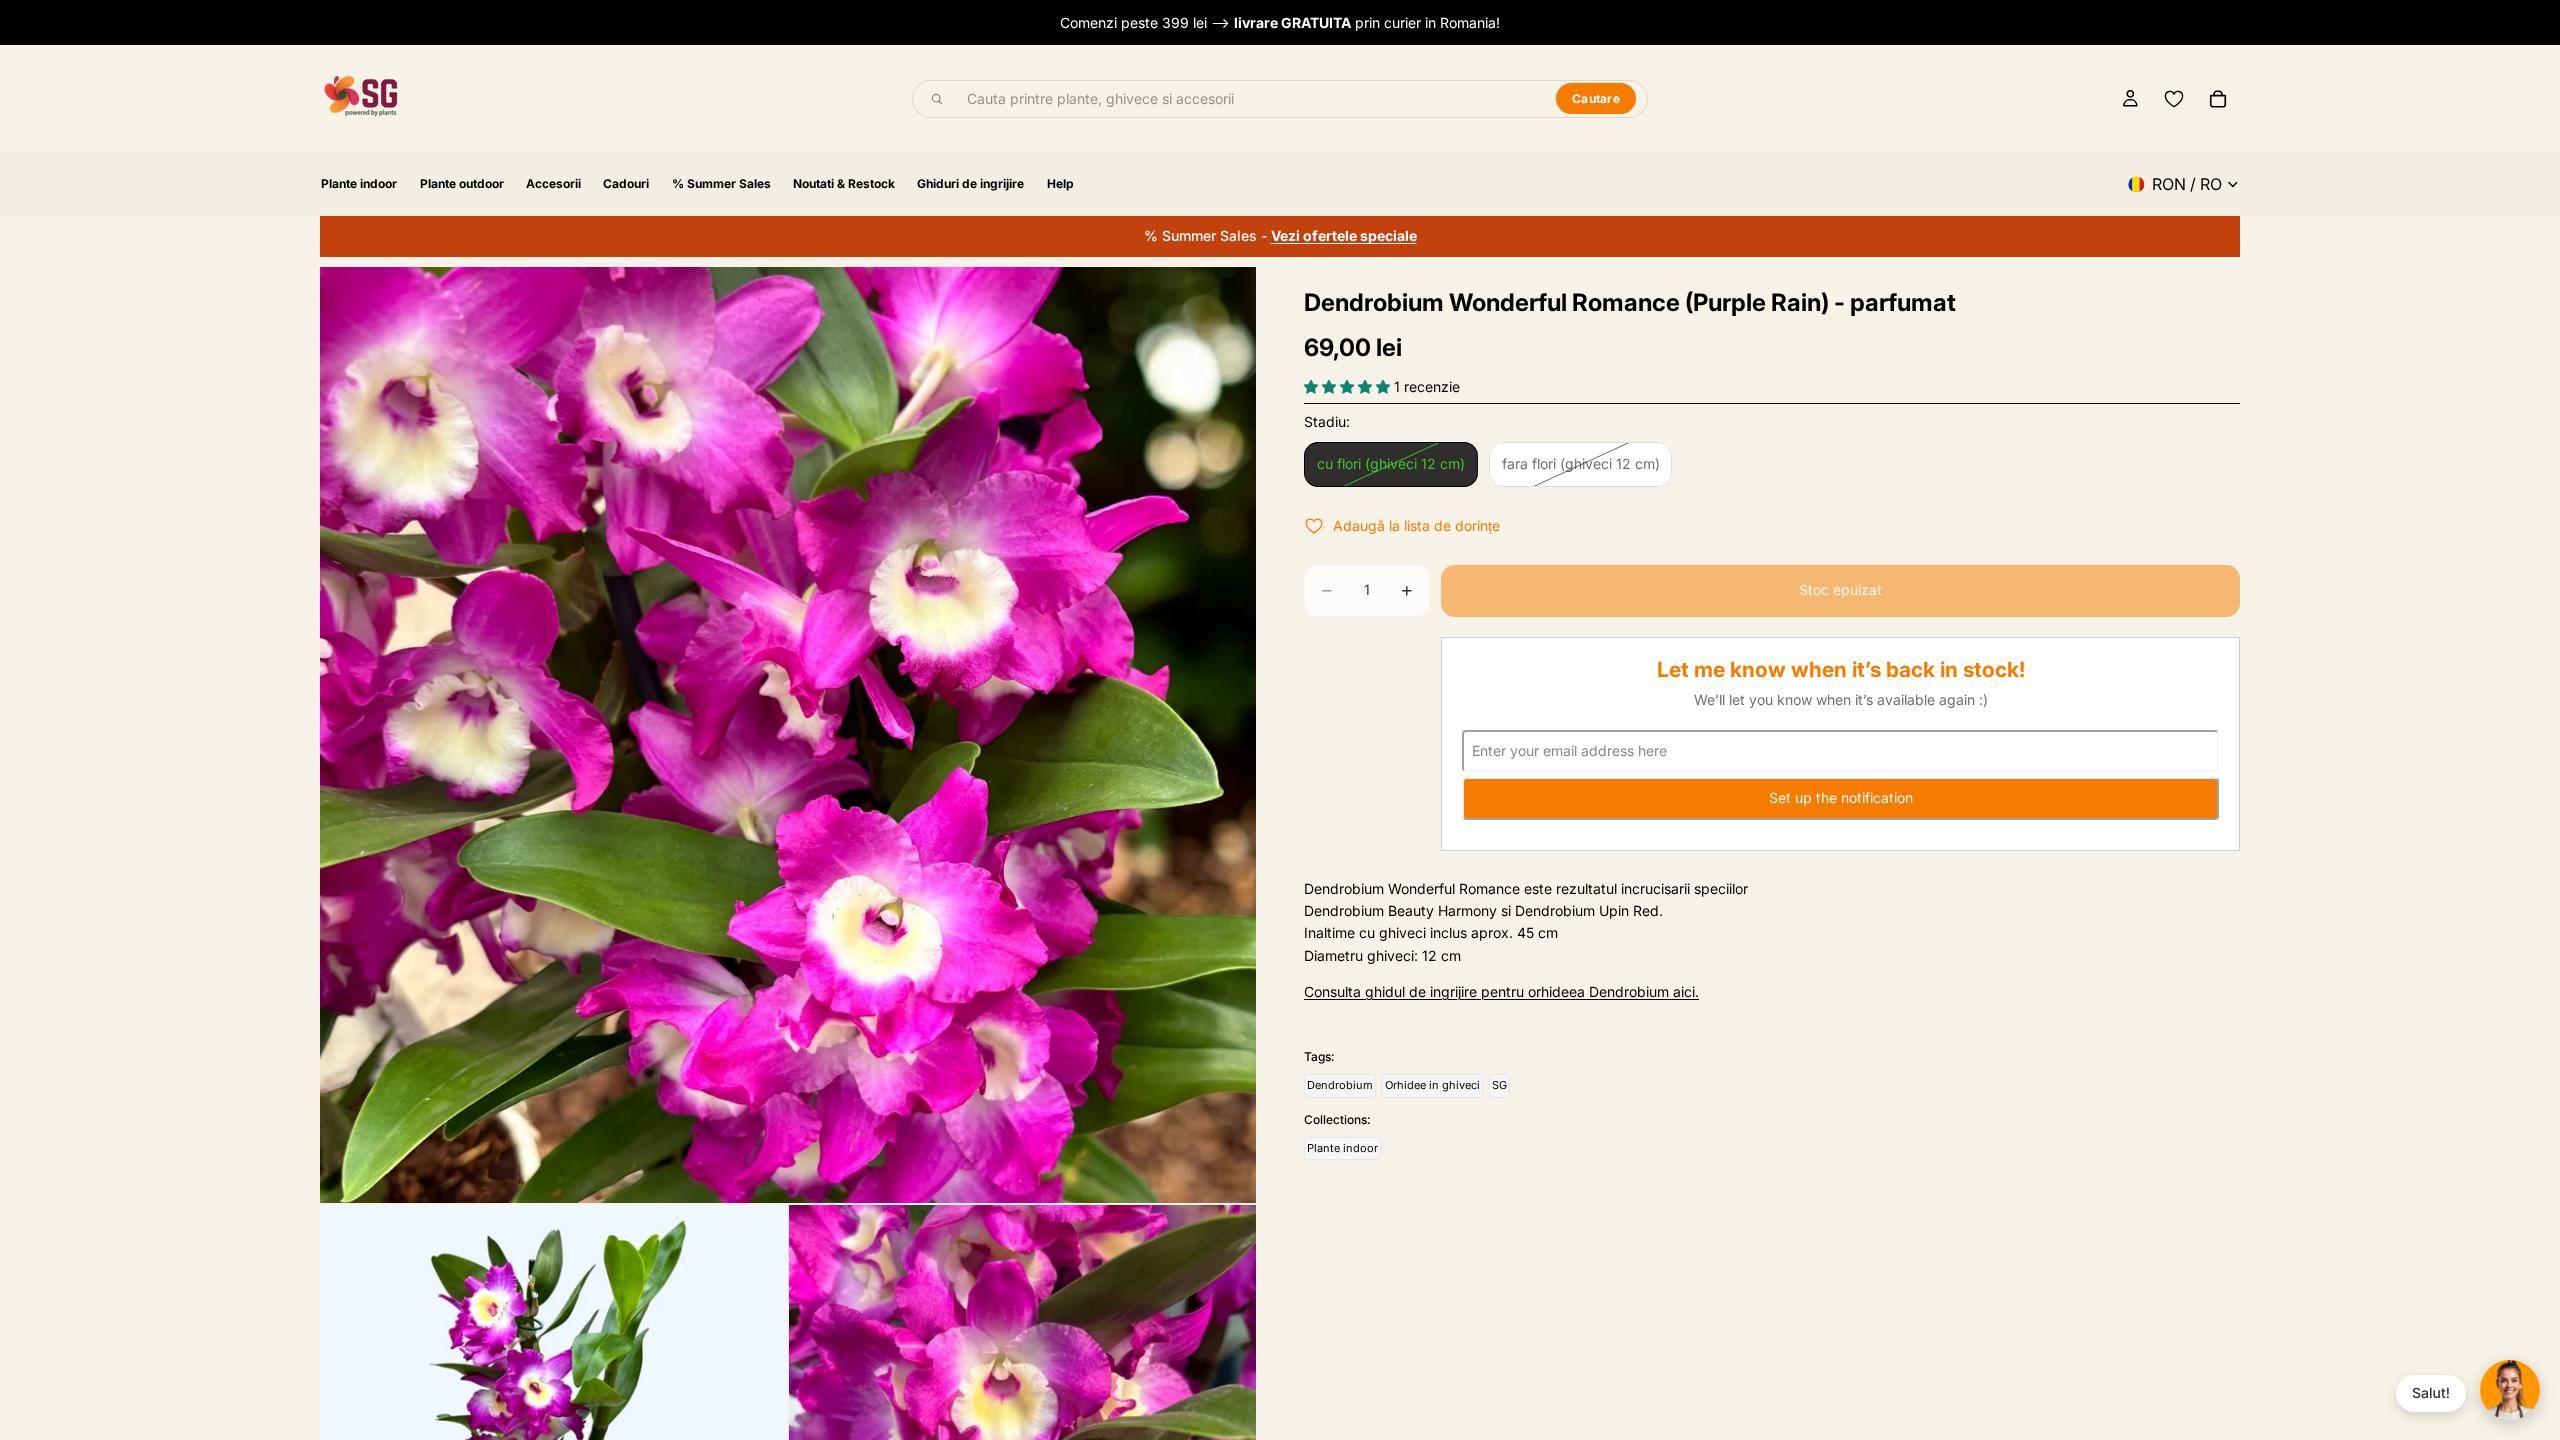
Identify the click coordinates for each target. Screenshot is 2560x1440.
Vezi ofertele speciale (1344, 235)
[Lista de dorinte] (2174, 99)
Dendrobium (1340, 1085)
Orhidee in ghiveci (1432, 1085)
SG (1499, 1085)
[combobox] (1250, 99)
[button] (1349, 386)
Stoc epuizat (1840, 589)
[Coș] (2218, 99)
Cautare (1596, 98)
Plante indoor (1342, 1148)
